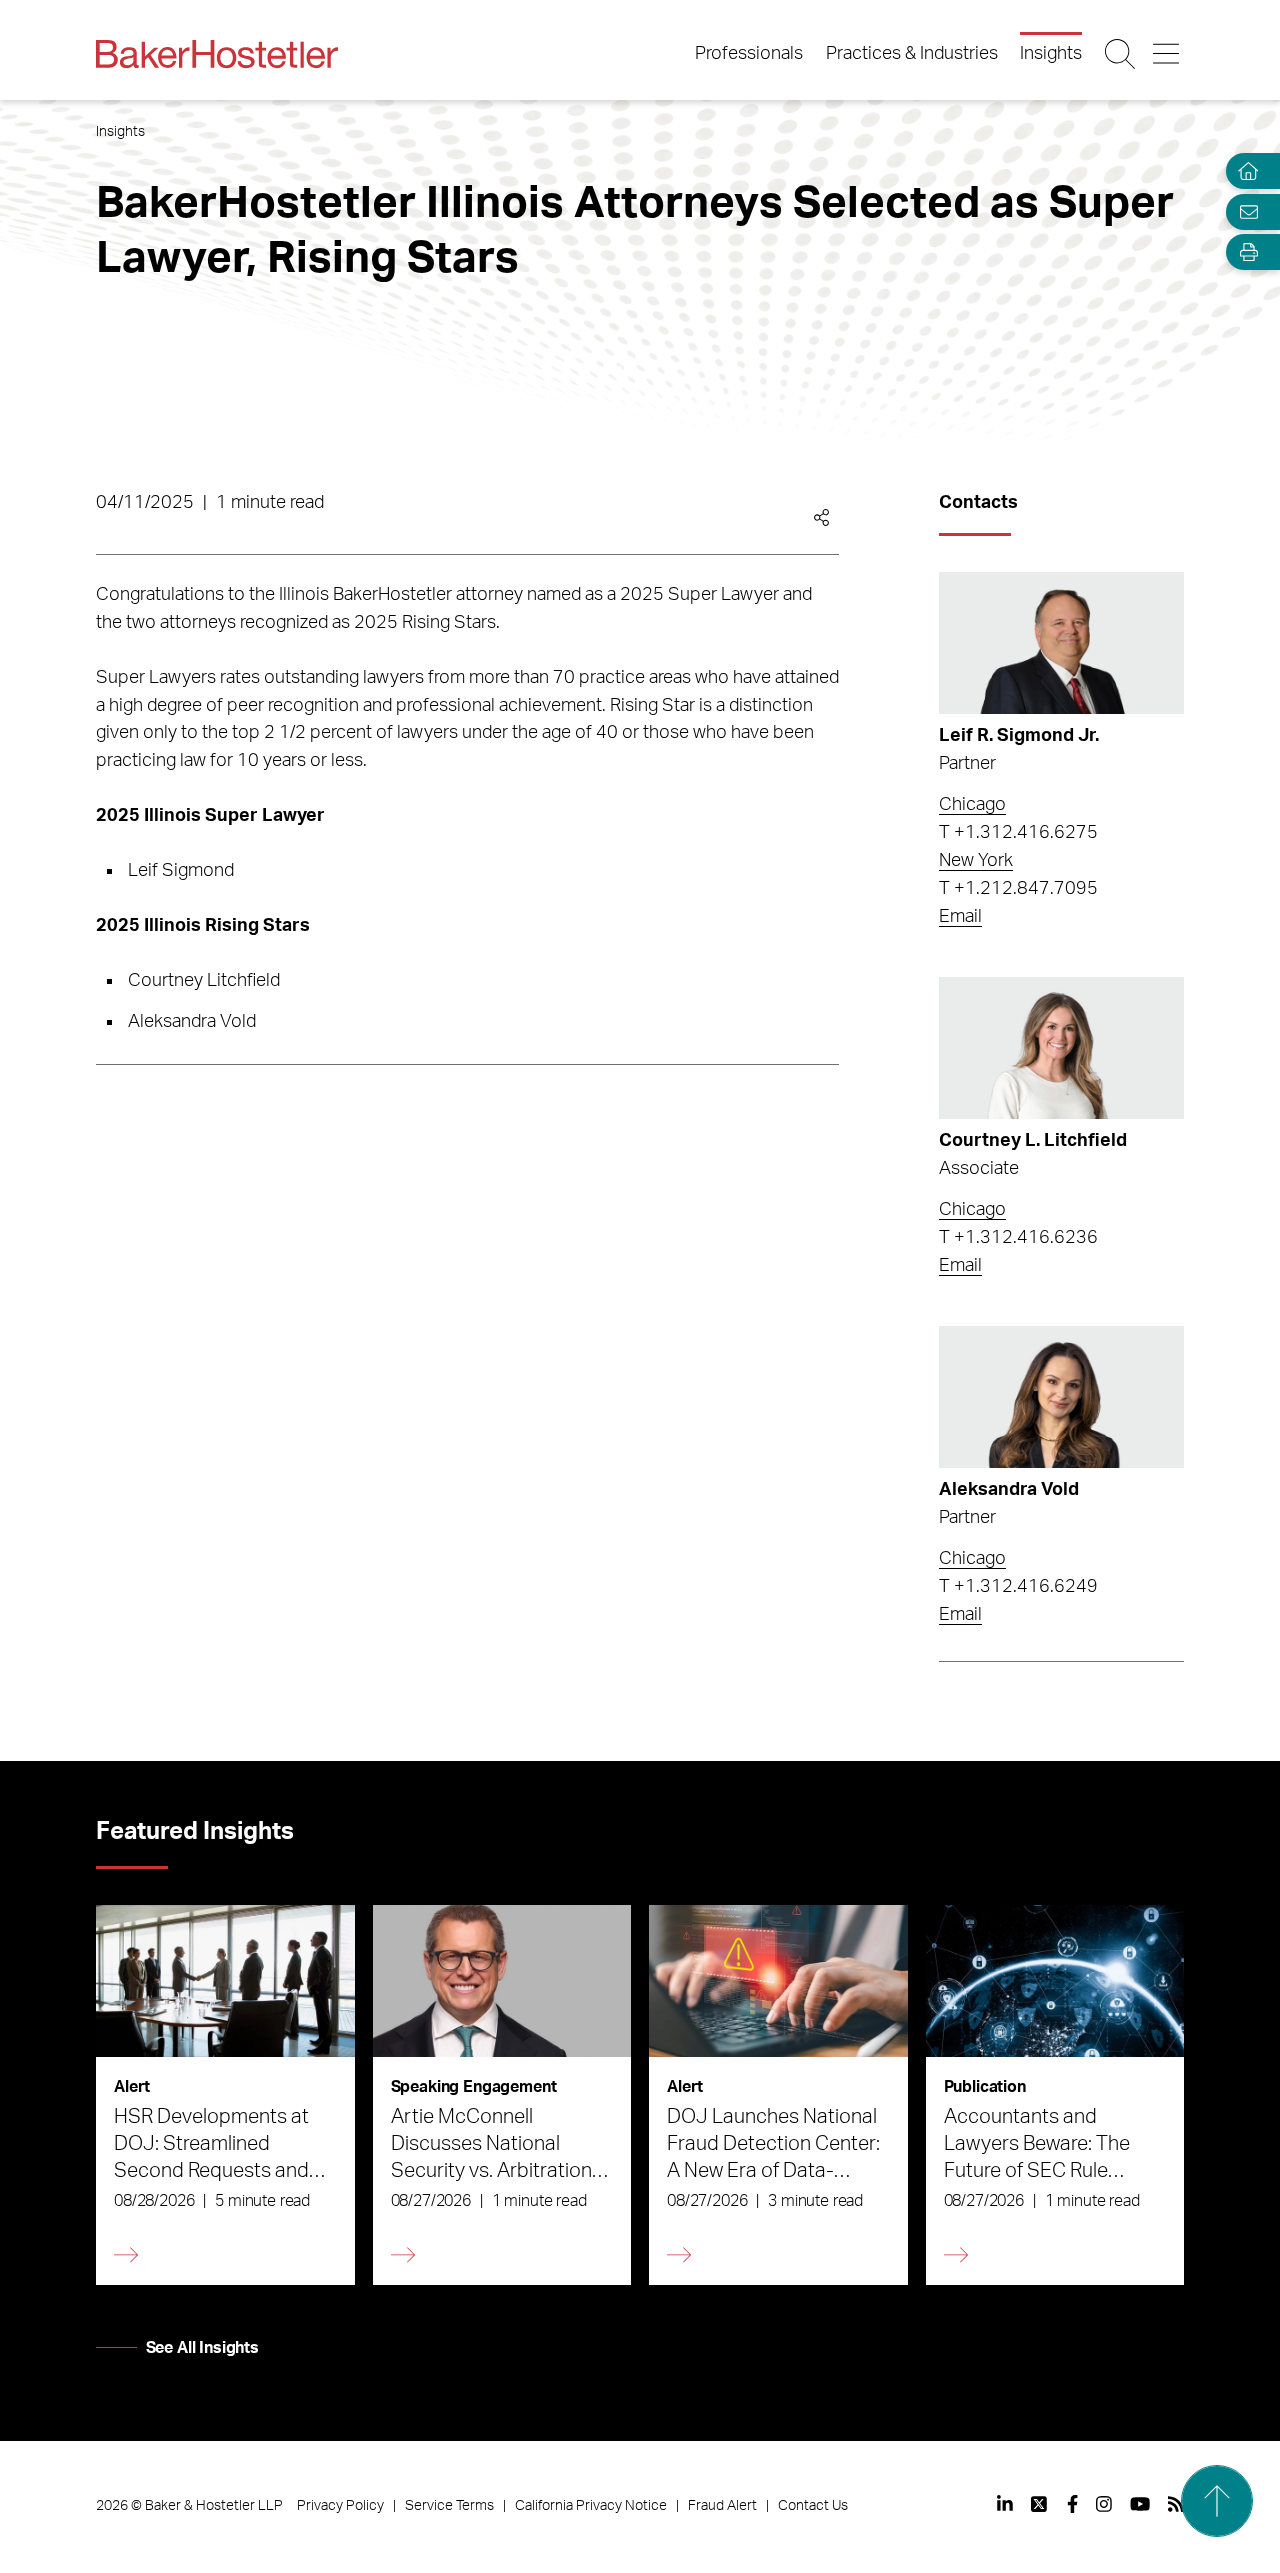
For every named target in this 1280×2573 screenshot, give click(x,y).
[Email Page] (1244, 211)
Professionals (749, 54)
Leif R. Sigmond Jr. (1019, 736)
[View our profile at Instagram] (1104, 2504)
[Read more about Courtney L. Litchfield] (1061, 1048)
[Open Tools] (1244, 252)
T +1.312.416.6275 (1018, 833)
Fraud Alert (722, 2506)
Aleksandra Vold (1009, 1490)
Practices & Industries (912, 54)
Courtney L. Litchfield (1033, 1141)
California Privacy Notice (591, 2506)
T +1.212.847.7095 (1018, 889)
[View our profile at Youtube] (1140, 2504)
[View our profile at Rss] (1176, 2504)
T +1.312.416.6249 (1018, 1587)
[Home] (1244, 171)
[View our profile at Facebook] (1072, 2504)
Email (960, 917)
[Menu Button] (1167, 54)
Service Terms (449, 2506)
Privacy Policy (340, 2506)
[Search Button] (1121, 54)
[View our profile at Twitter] (1040, 2504)
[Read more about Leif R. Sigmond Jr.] (1061, 643)
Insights (1051, 54)
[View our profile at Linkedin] (1005, 2504)
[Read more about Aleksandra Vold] (1061, 1397)
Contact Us (813, 2506)
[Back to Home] (217, 54)
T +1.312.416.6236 (1018, 1238)
